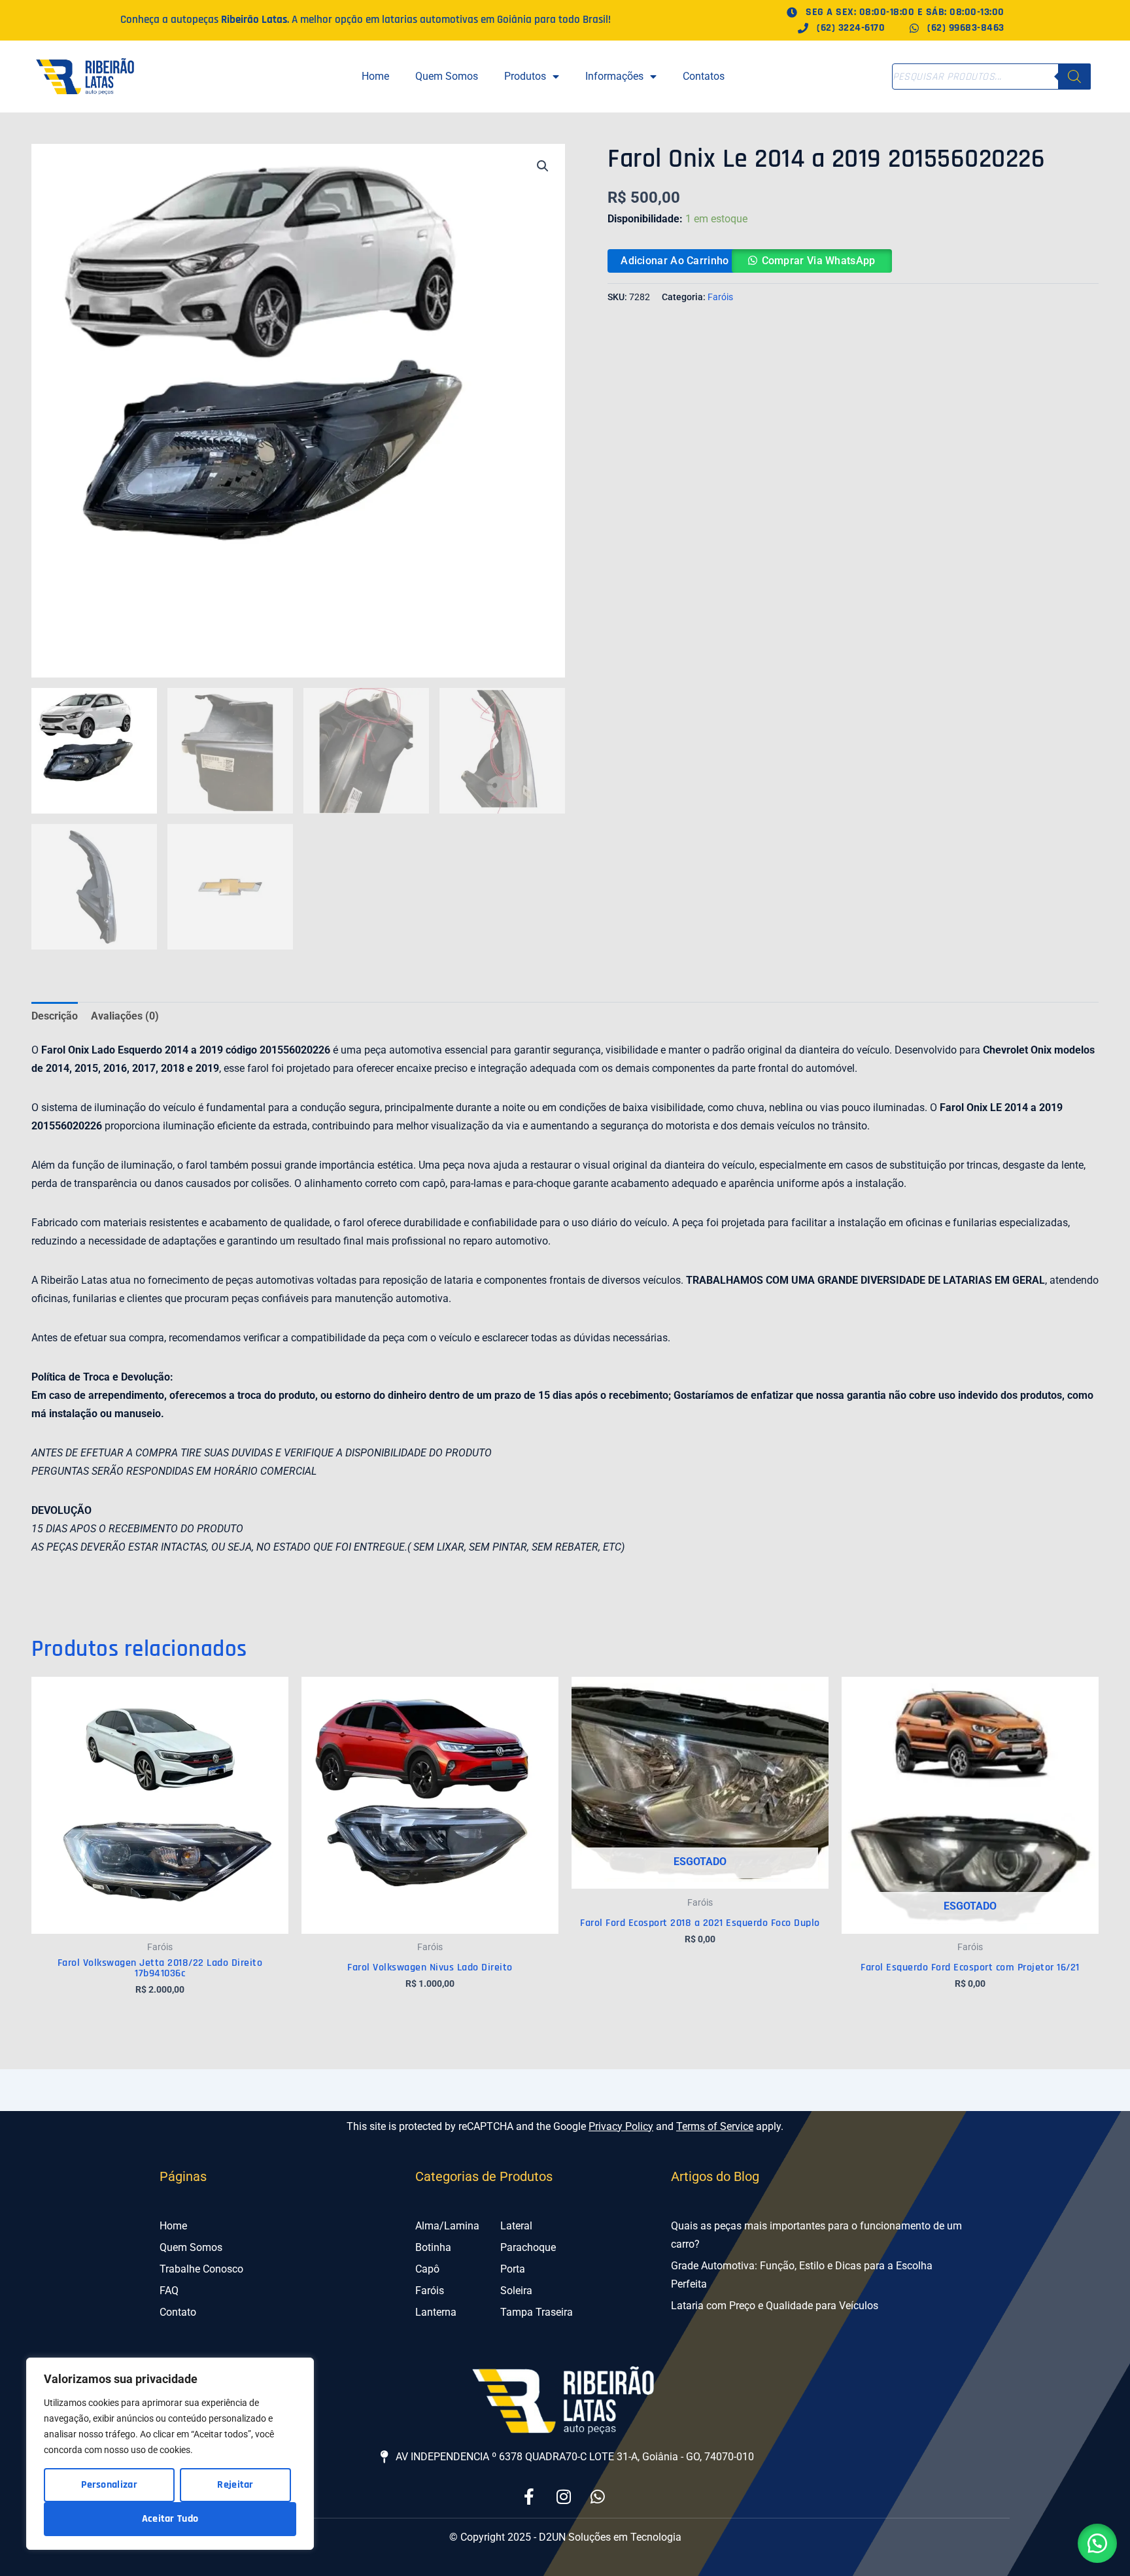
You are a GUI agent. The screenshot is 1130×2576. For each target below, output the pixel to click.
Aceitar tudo (170, 2519)
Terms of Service (715, 2126)
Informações (614, 76)
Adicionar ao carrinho (675, 261)
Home (375, 76)
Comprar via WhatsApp (819, 261)
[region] (170, 2454)
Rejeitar (235, 2485)
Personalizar (109, 2485)
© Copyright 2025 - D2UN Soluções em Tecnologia (565, 2537)
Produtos (525, 76)
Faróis (720, 297)
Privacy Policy (621, 2126)
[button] (543, 166)
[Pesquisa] (1074, 77)
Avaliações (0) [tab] (125, 1016)
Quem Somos (447, 76)
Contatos (704, 76)
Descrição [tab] (55, 1016)
